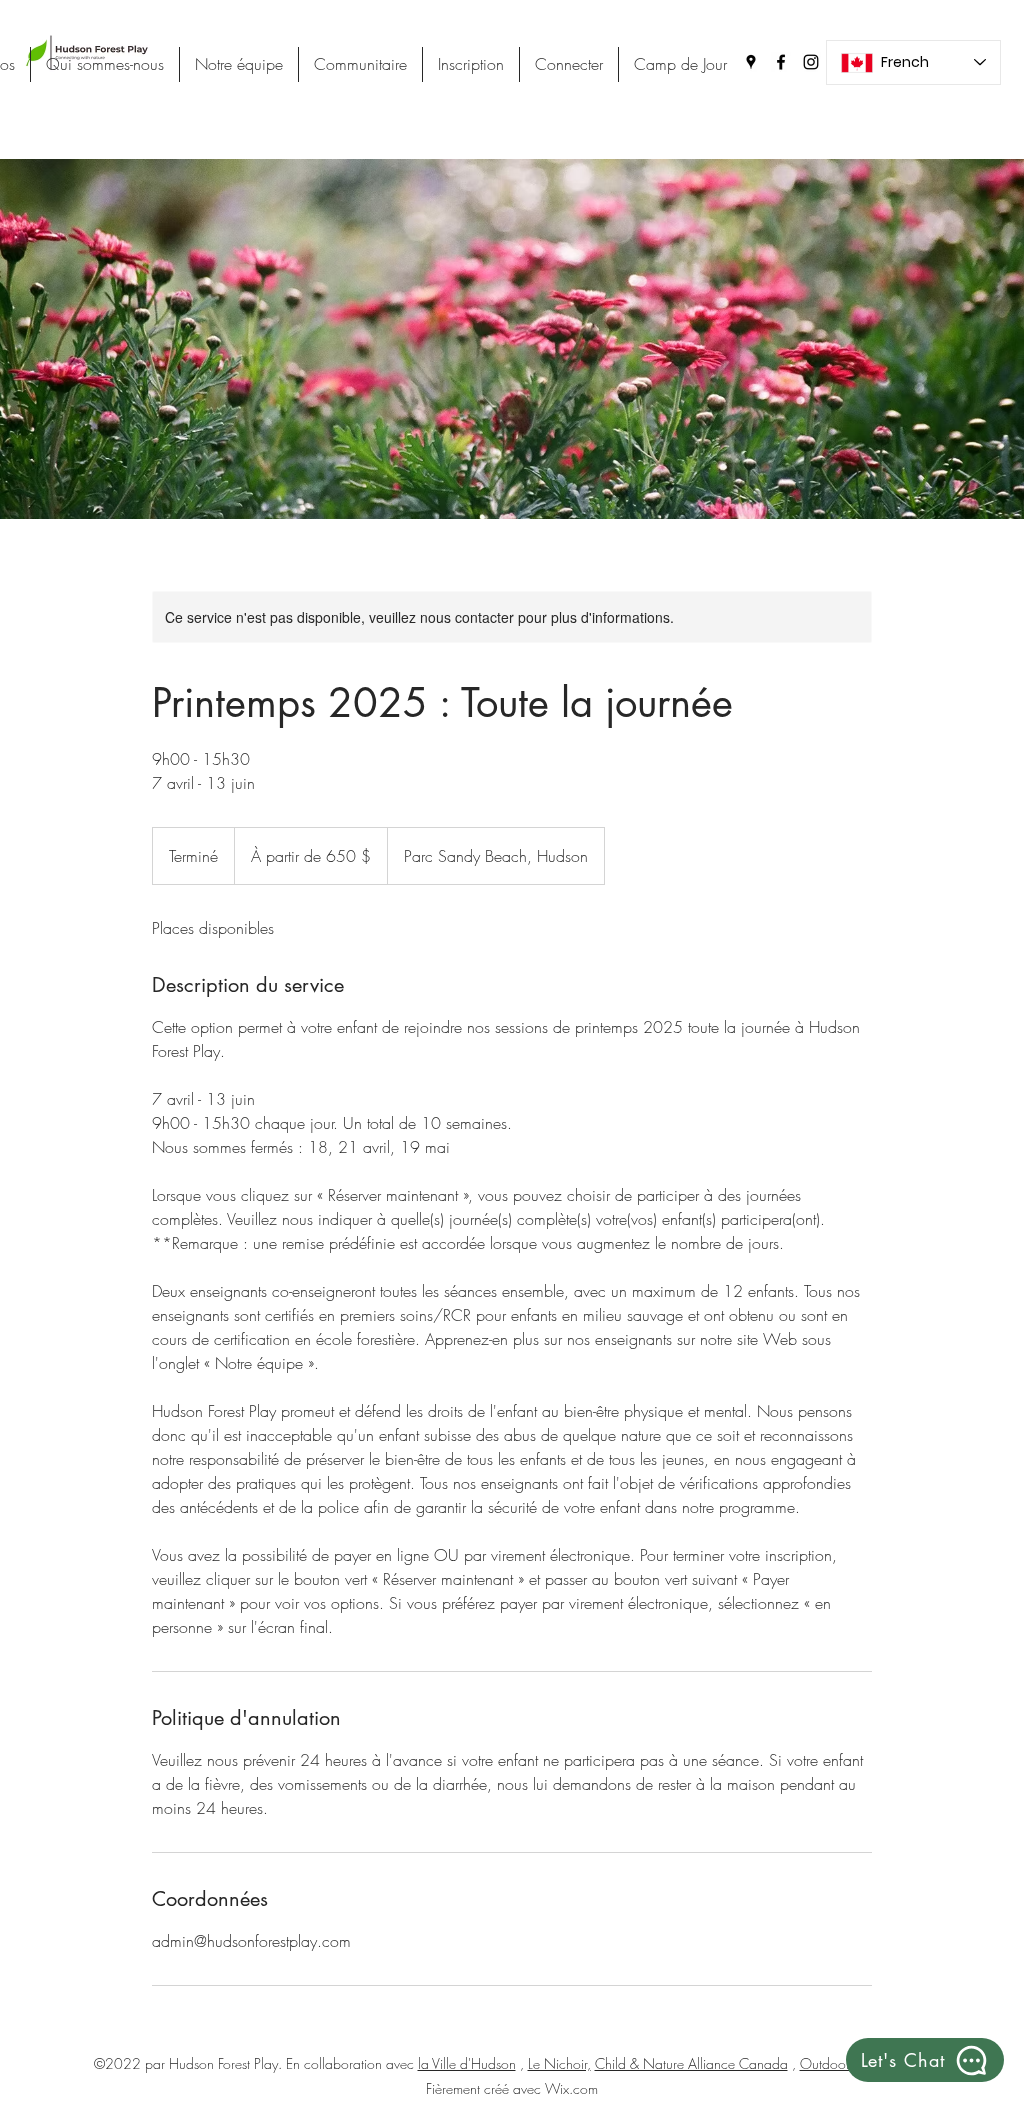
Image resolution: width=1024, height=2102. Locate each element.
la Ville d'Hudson (467, 2063)
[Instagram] (811, 62)
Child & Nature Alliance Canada (691, 2063)
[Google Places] (751, 62)
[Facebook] (781, 62)
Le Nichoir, (559, 2063)
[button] (925, 2060)
